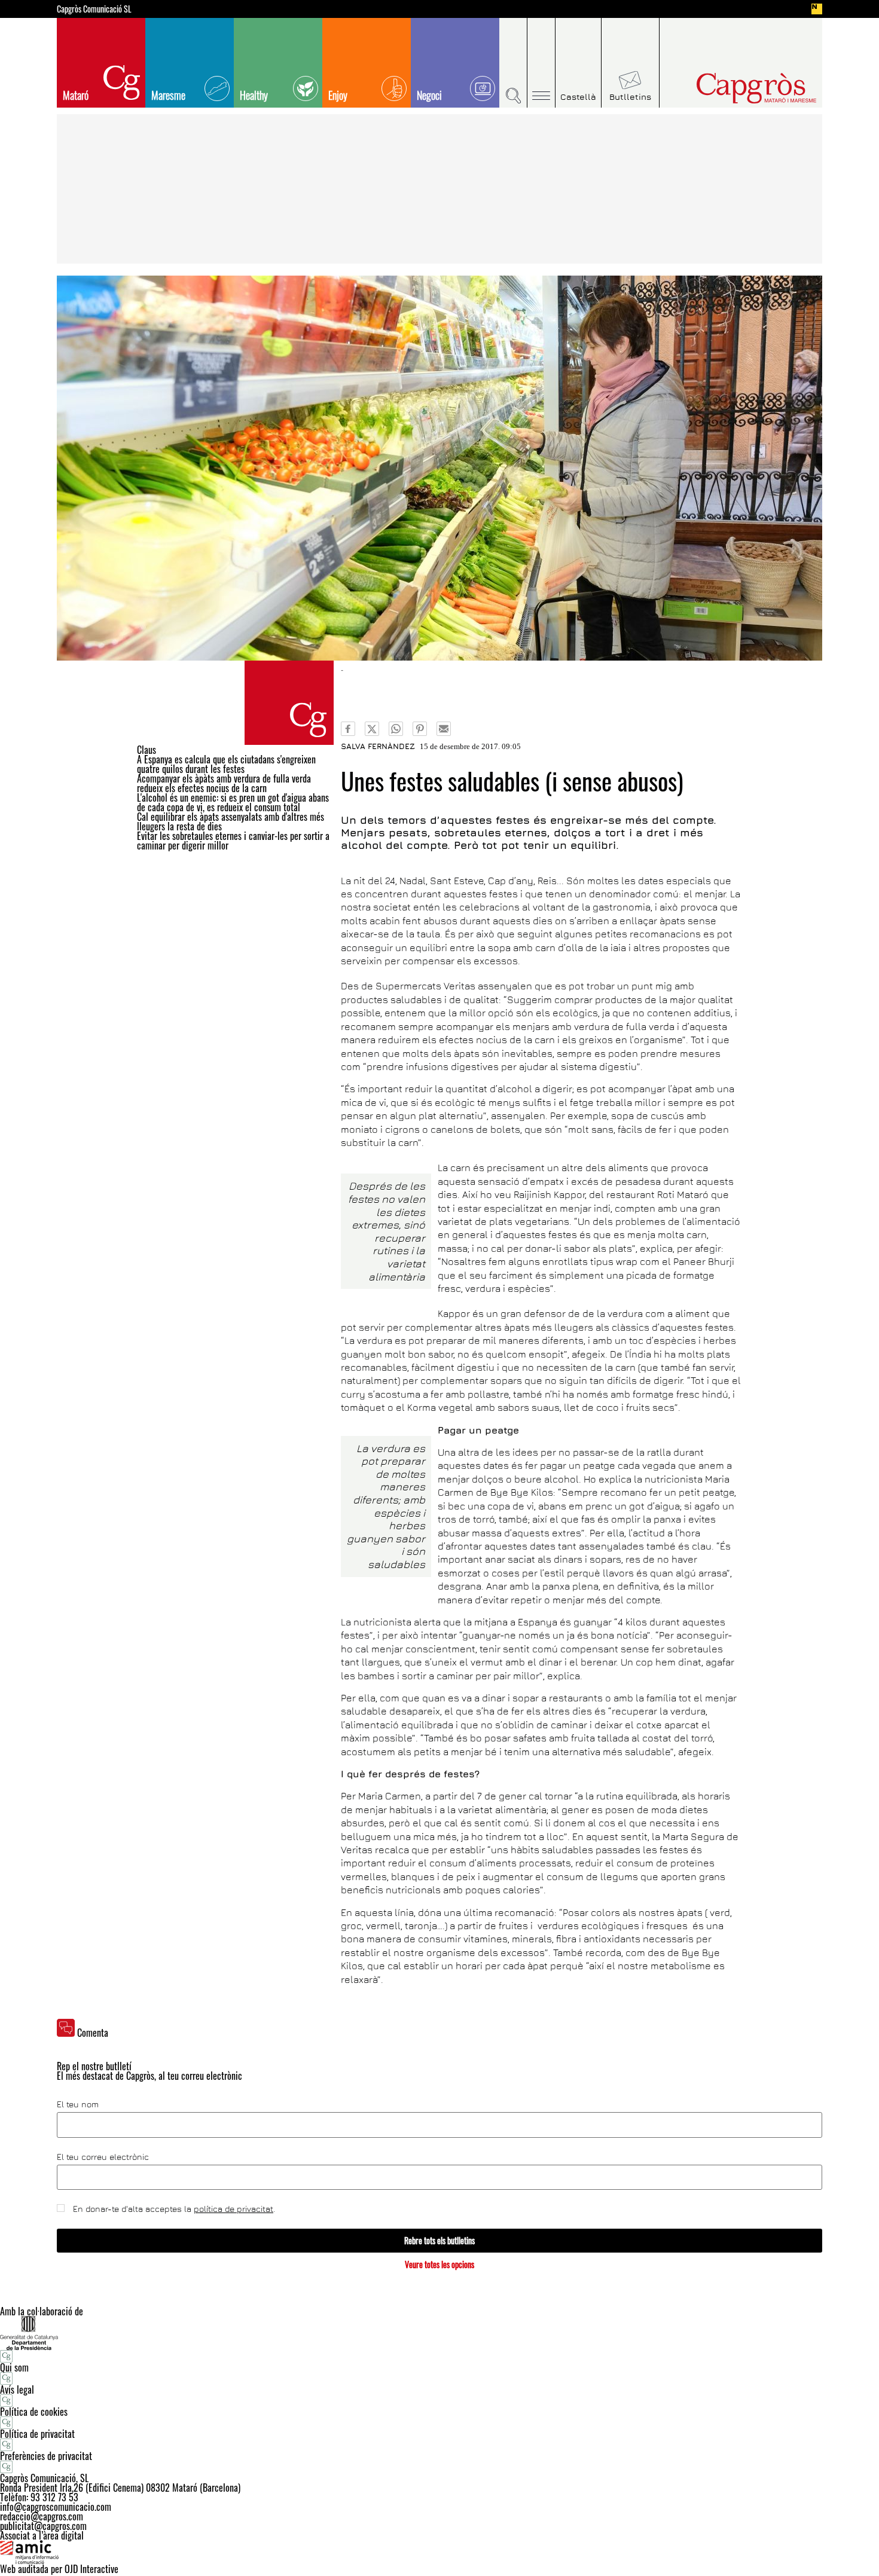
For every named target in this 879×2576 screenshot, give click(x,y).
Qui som (14, 2367)
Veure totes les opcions (439, 2264)
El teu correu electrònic (103, 2157)
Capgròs (731, 88)
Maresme (168, 95)
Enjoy (338, 95)
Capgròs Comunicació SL (94, 9)
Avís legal (17, 2389)
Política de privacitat (37, 2434)
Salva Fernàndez (378, 746)
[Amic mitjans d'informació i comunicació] (439, 2552)
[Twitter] (372, 729)
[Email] (444, 729)
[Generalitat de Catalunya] (439, 2333)
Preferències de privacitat (46, 2456)
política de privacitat (234, 2209)
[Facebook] (348, 729)
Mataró (76, 95)
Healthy (254, 95)
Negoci (429, 95)
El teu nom (78, 2104)
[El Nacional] (817, 9)
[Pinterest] (420, 729)
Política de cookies (34, 2412)
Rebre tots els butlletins (439, 2240)
